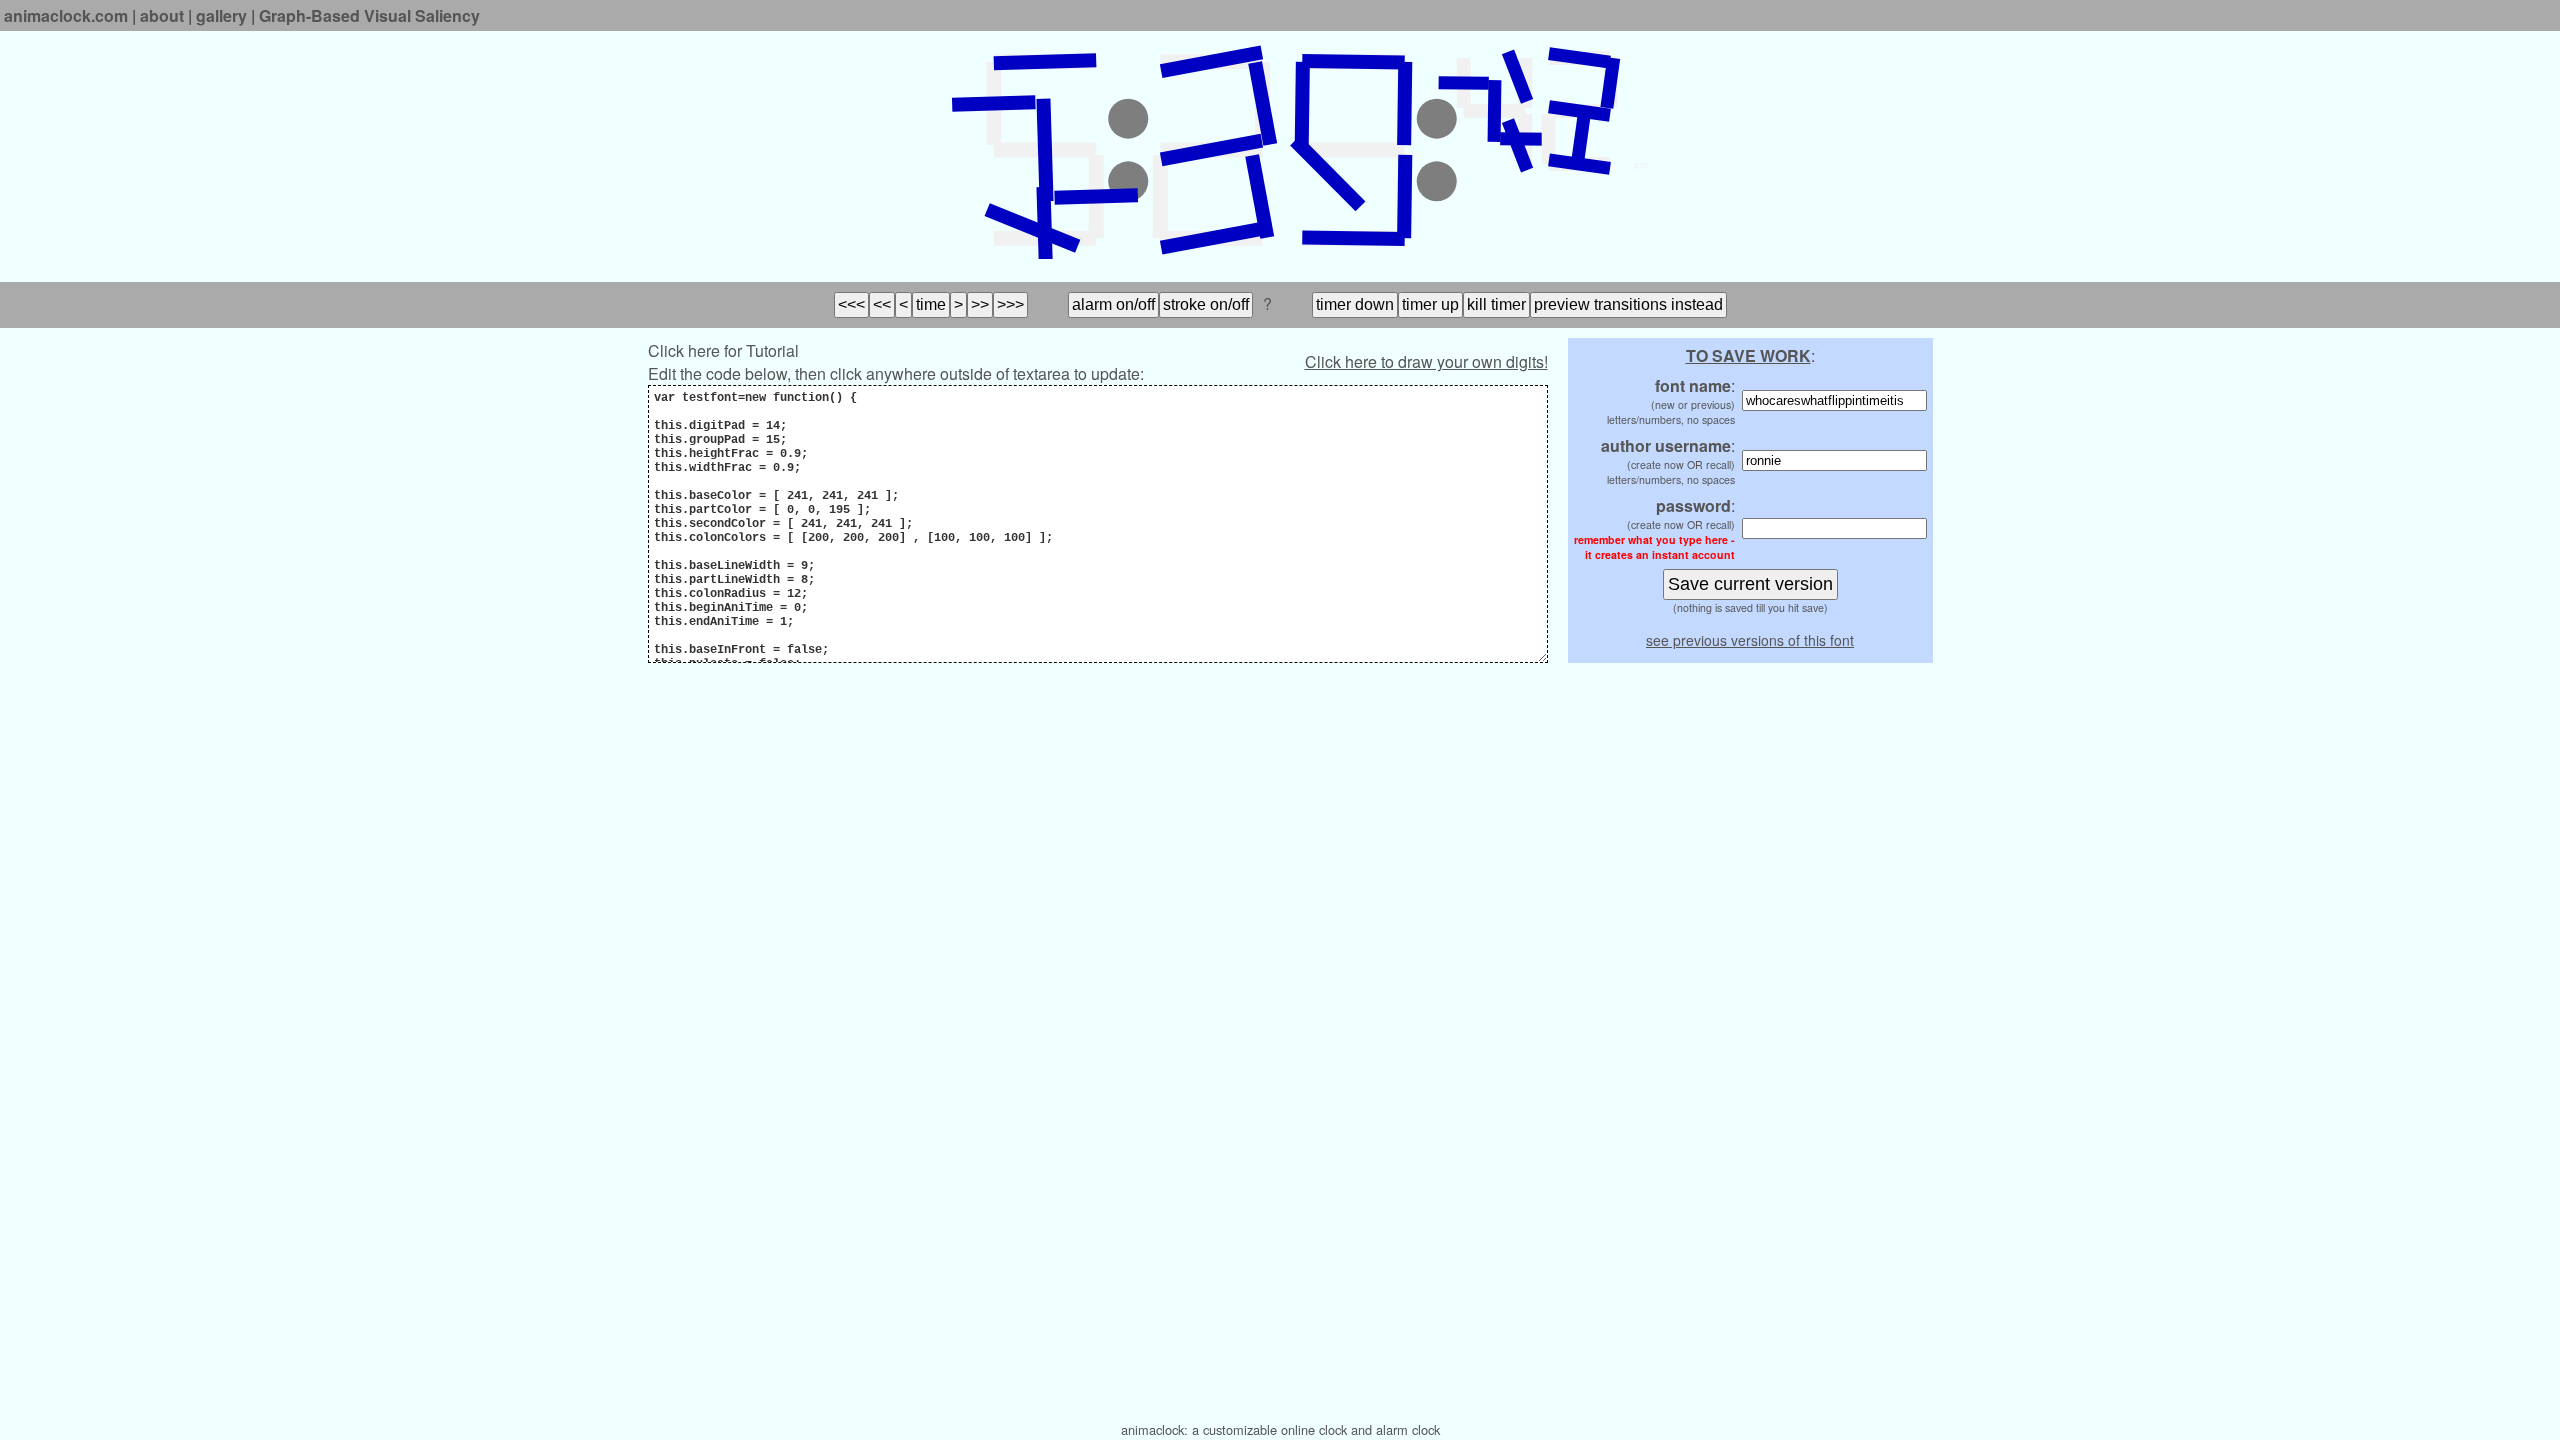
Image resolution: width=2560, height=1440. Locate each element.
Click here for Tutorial (723, 350)
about (162, 15)
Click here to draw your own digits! (1426, 361)
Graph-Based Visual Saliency (369, 15)
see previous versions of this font (1750, 640)
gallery (221, 15)
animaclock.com (66, 15)
